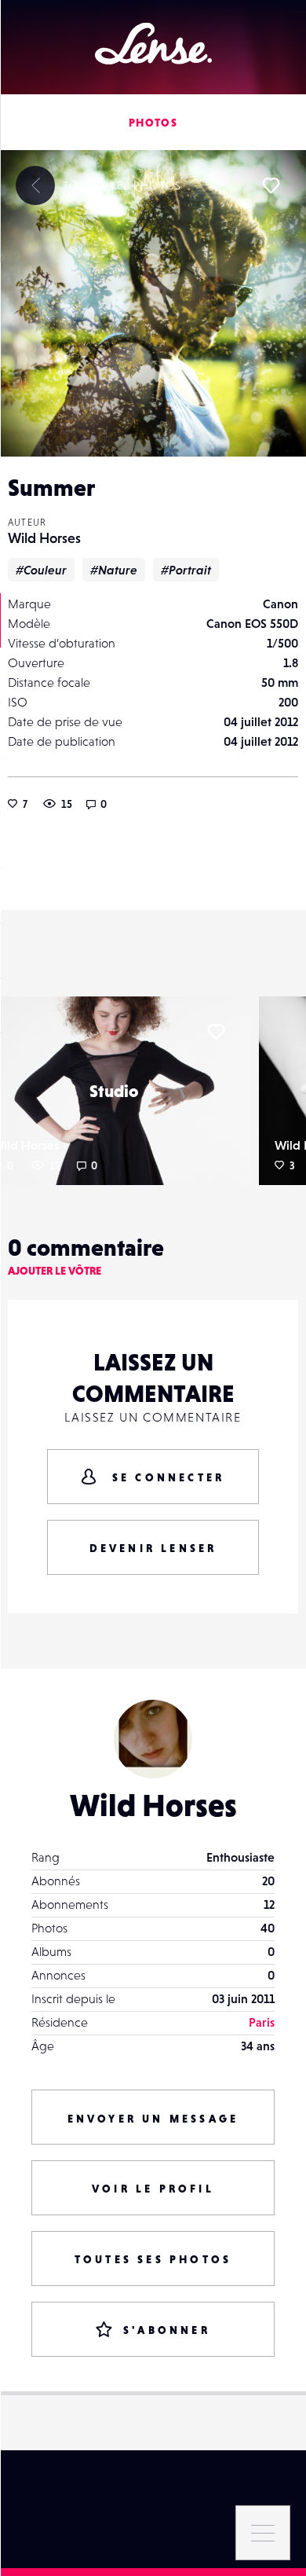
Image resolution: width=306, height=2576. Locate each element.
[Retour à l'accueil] (153, 44)
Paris (262, 2022)
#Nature (114, 570)
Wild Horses (44, 538)
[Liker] (271, 185)
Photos (153, 123)
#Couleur (41, 570)
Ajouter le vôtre (55, 1271)
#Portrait (186, 570)
